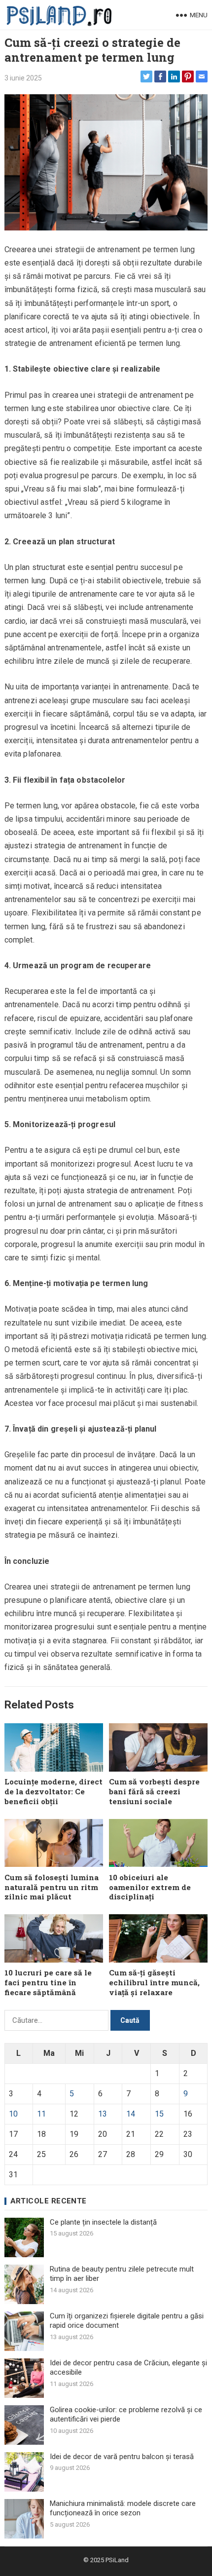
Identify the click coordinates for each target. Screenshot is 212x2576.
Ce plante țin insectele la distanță (103, 2222)
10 (13, 2114)
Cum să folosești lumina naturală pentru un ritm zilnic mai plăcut (52, 1887)
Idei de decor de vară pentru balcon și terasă (122, 2457)
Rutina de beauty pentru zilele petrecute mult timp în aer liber (122, 2274)
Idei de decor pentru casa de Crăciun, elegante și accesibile (128, 2368)
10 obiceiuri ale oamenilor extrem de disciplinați (150, 1887)
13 (103, 2114)
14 (131, 2114)
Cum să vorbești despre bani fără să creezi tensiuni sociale (154, 1791)
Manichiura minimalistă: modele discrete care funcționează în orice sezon (123, 2508)
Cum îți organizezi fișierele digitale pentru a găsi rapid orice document (127, 2321)
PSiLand (117, 2560)
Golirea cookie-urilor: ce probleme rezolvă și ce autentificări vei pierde (126, 2415)
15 (159, 2114)
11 (41, 2114)
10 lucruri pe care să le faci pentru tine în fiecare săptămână (48, 1982)
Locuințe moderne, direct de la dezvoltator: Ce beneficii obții (53, 1791)
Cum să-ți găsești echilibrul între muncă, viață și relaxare (154, 1982)
